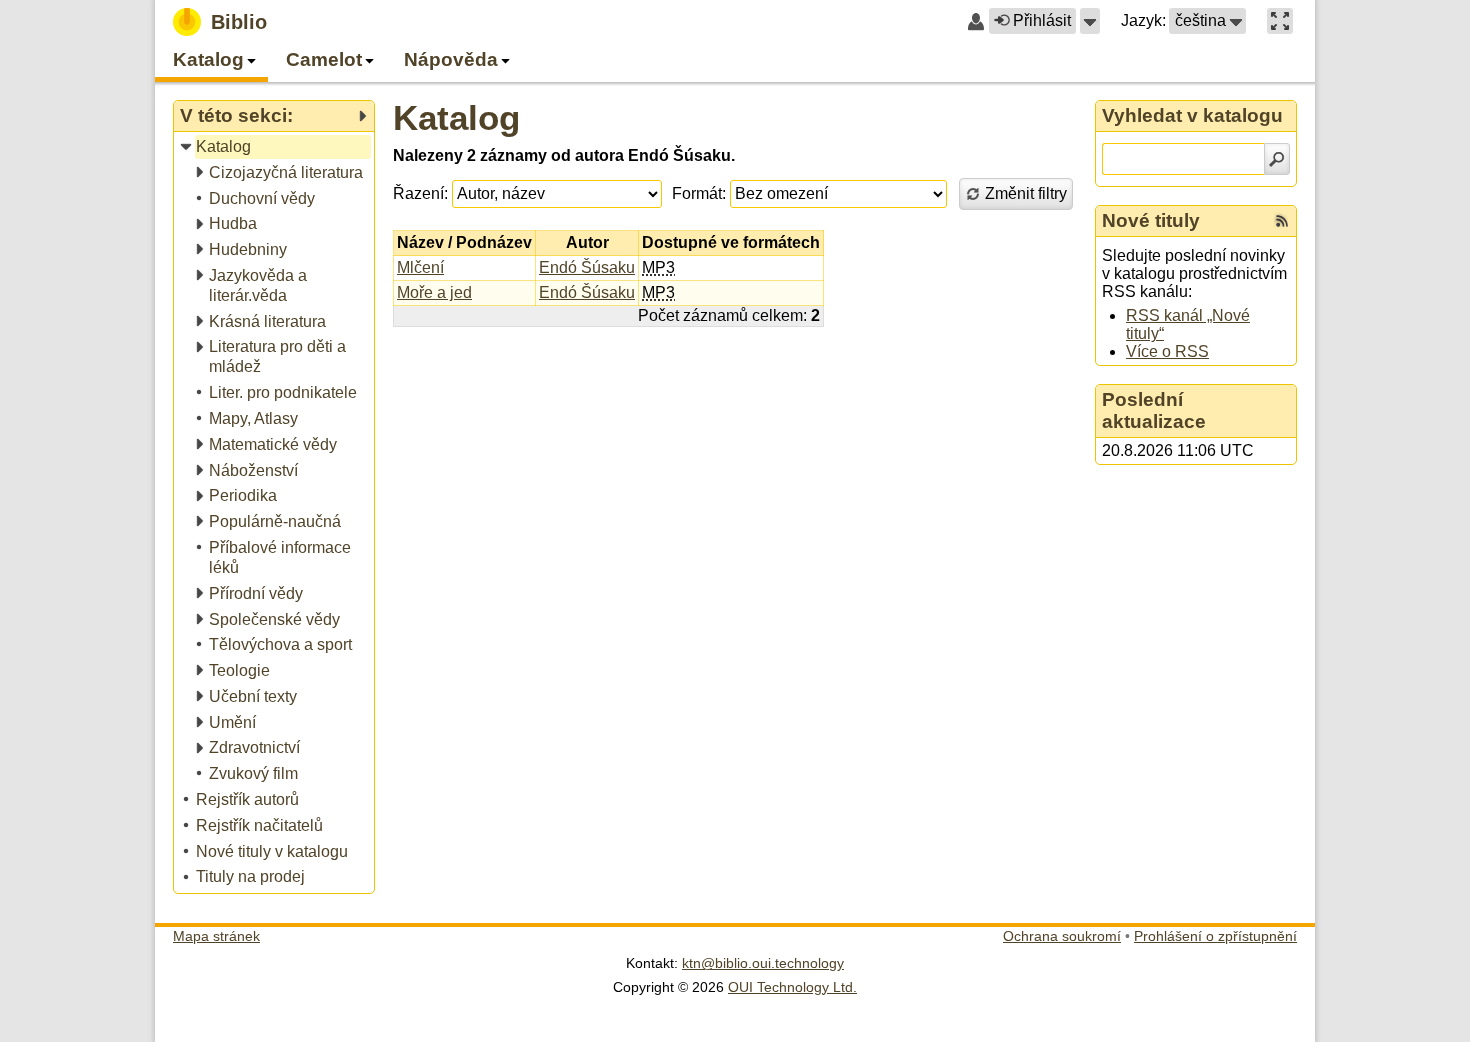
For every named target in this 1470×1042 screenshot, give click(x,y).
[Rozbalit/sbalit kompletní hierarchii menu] (362, 116)
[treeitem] (275, 147)
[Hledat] (1277, 159)
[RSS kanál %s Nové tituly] (1282, 221)
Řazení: (420, 193)
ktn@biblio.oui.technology (763, 963)
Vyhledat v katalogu (1192, 115)
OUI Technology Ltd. (792, 987)
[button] (1090, 21)
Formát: (699, 193)
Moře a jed (434, 292)
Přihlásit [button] (1042, 20)
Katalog (456, 117)
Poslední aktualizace (1154, 410)
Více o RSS (1167, 351)
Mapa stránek (216, 936)
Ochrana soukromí (1062, 936)
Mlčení (420, 267)
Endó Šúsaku (587, 267)
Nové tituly (1151, 220)
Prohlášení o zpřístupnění (1215, 936)
